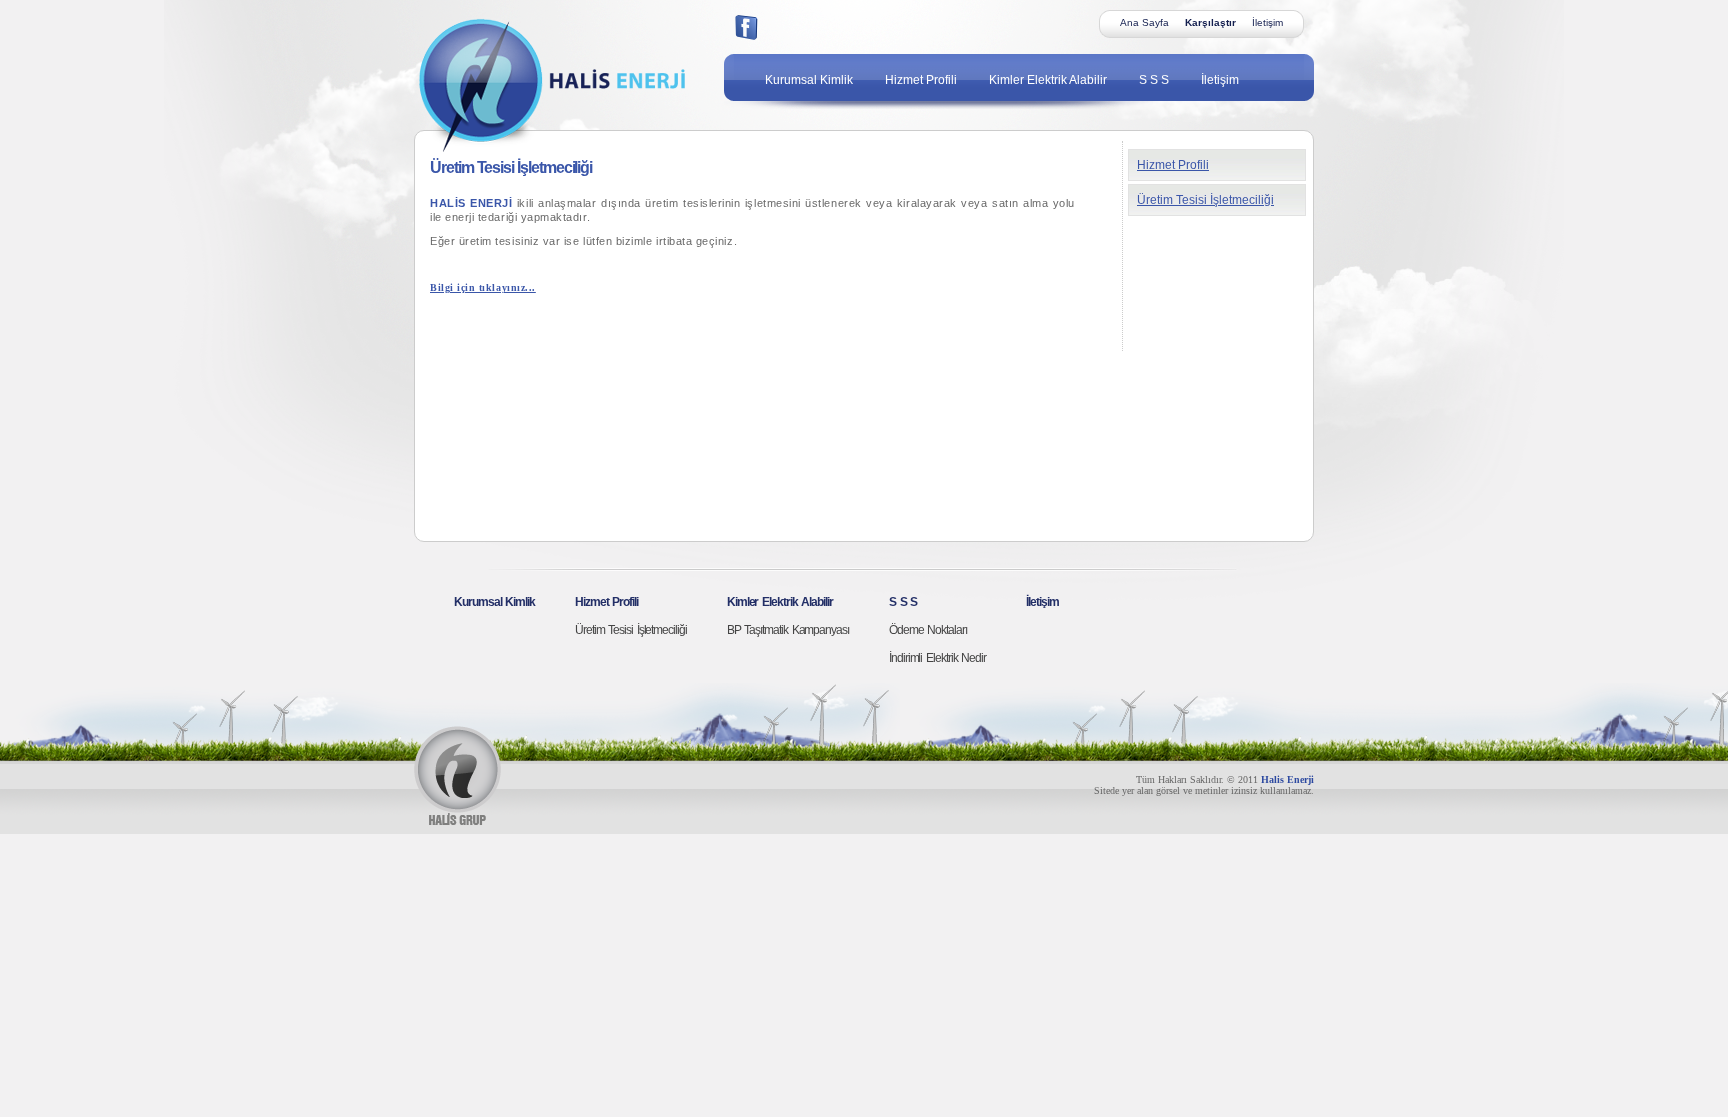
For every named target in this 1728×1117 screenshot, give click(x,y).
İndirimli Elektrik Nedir (937, 658)
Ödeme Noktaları (928, 630)
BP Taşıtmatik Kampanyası (788, 630)
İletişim (1267, 22)
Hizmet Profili (921, 80)
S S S (1154, 80)
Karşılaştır (1210, 22)
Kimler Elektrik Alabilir (1048, 80)
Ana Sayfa (1144, 22)
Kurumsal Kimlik (809, 80)
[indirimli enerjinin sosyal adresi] (746, 27)
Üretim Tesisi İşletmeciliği (1205, 200)
